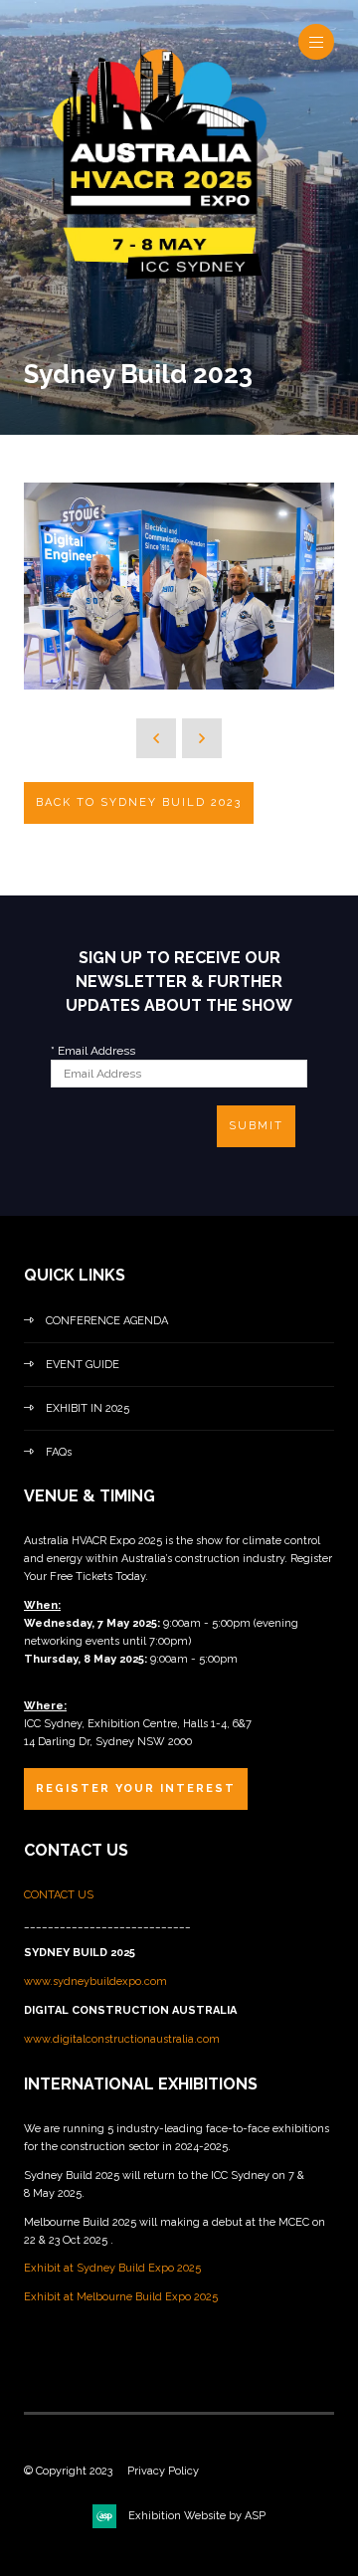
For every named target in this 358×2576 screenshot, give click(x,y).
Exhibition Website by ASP (197, 2516)
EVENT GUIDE (83, 1365)
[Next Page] (202, 738)
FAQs (59, 1452)
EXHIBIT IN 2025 (88, 1408)
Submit (256, 1126)
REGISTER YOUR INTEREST (136, 1788)
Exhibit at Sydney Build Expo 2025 (112, 2268)
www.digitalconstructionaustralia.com (122, 2039)
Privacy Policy (163, 2471)
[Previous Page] (156, 738)
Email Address (93, 1051)
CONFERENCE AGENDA (107, 1321)
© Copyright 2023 (68, 2471)
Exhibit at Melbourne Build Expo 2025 (121, 2297)
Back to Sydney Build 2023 (139, 802)
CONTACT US (60, 1895)
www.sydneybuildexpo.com (95, 1982)
